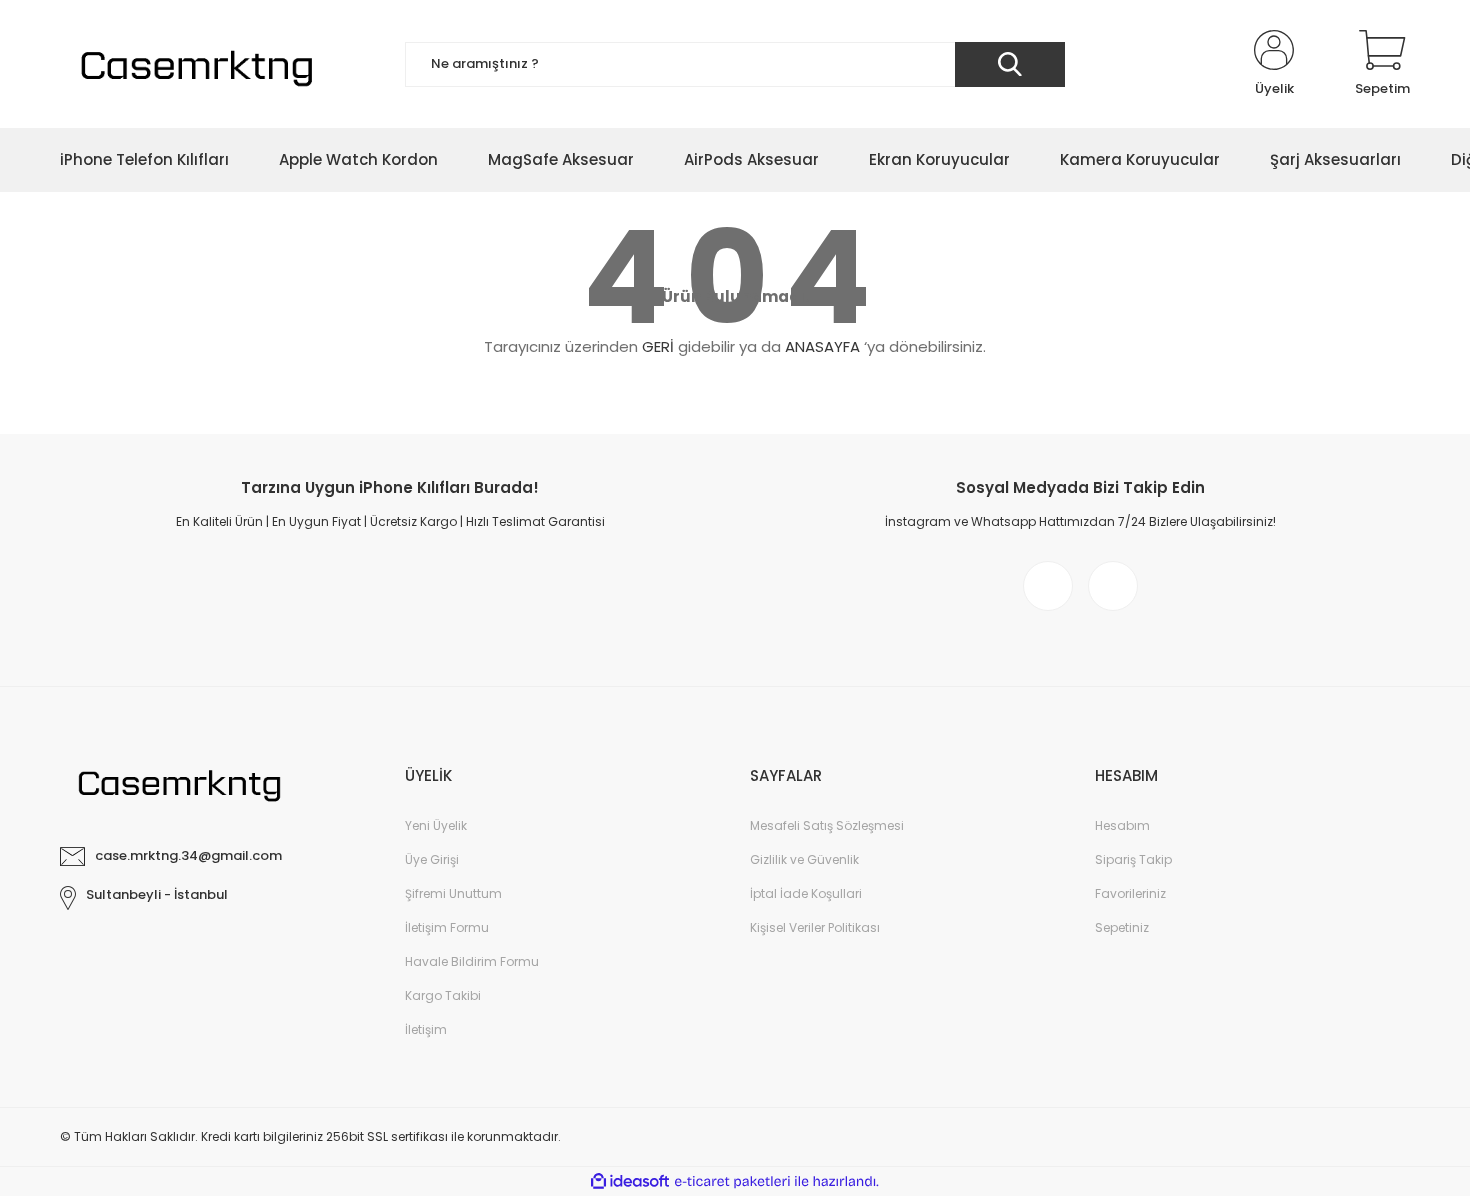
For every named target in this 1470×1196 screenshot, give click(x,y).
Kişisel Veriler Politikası (815, 927)
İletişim (426, 1029)
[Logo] (193, 64)
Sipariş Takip (1133, 859)
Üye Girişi (432, 859)
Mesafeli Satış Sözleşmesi (827, 825)
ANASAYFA (822, 346)
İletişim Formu (447, 927)
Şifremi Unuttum (453, 893)
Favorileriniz (1130, 893)
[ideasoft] (630, 1181)
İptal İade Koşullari (806, 893)
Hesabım (1122, 825)
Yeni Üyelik (436, 825)
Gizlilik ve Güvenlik (804, 859)
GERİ (658, 346)
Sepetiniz (1122, 927)
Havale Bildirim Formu (472, 961)
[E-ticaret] (732, 1182)
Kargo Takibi (443, 995)
